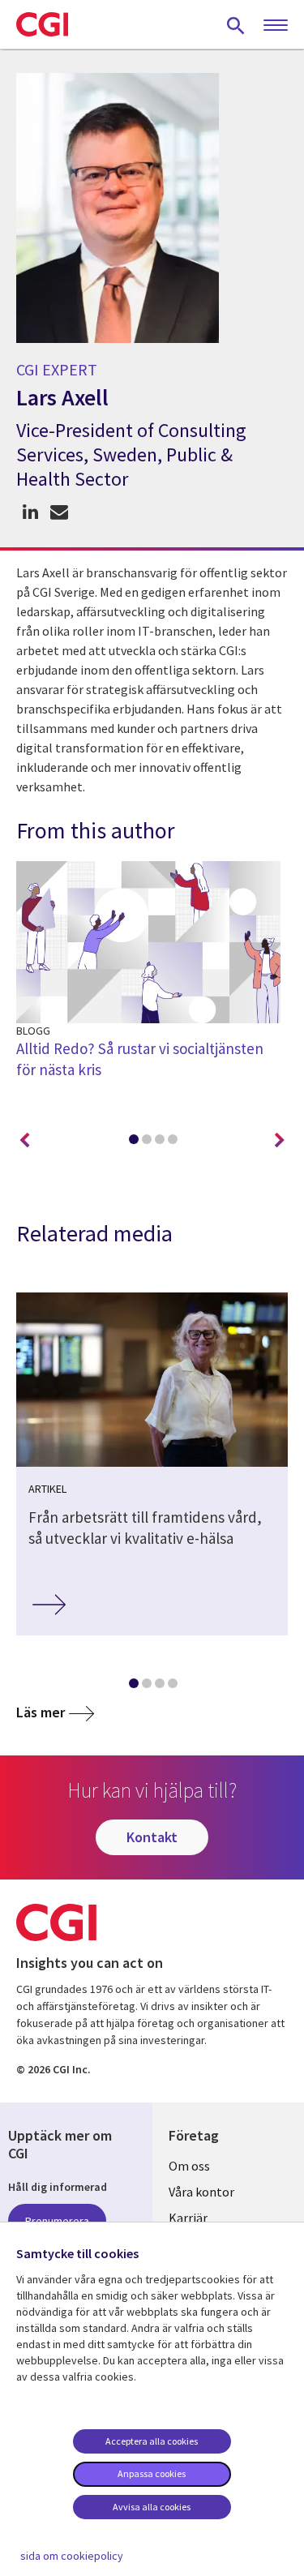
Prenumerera (57, 2221)
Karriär (188, 2218)
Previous (24, 1141)
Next (280, 1141)
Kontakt (152, 1837)
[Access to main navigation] (276, 26)
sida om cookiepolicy (72, 2556)
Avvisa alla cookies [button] (152, 2507)
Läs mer (41, 1712)
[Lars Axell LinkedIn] (30, 512)
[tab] (133, 1142)
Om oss (189, 2166)
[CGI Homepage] (42, 24)
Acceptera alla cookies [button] (152, 2441)
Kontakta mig (59, 512)
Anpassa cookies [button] (152, 2473)
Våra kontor (201, 2192)
